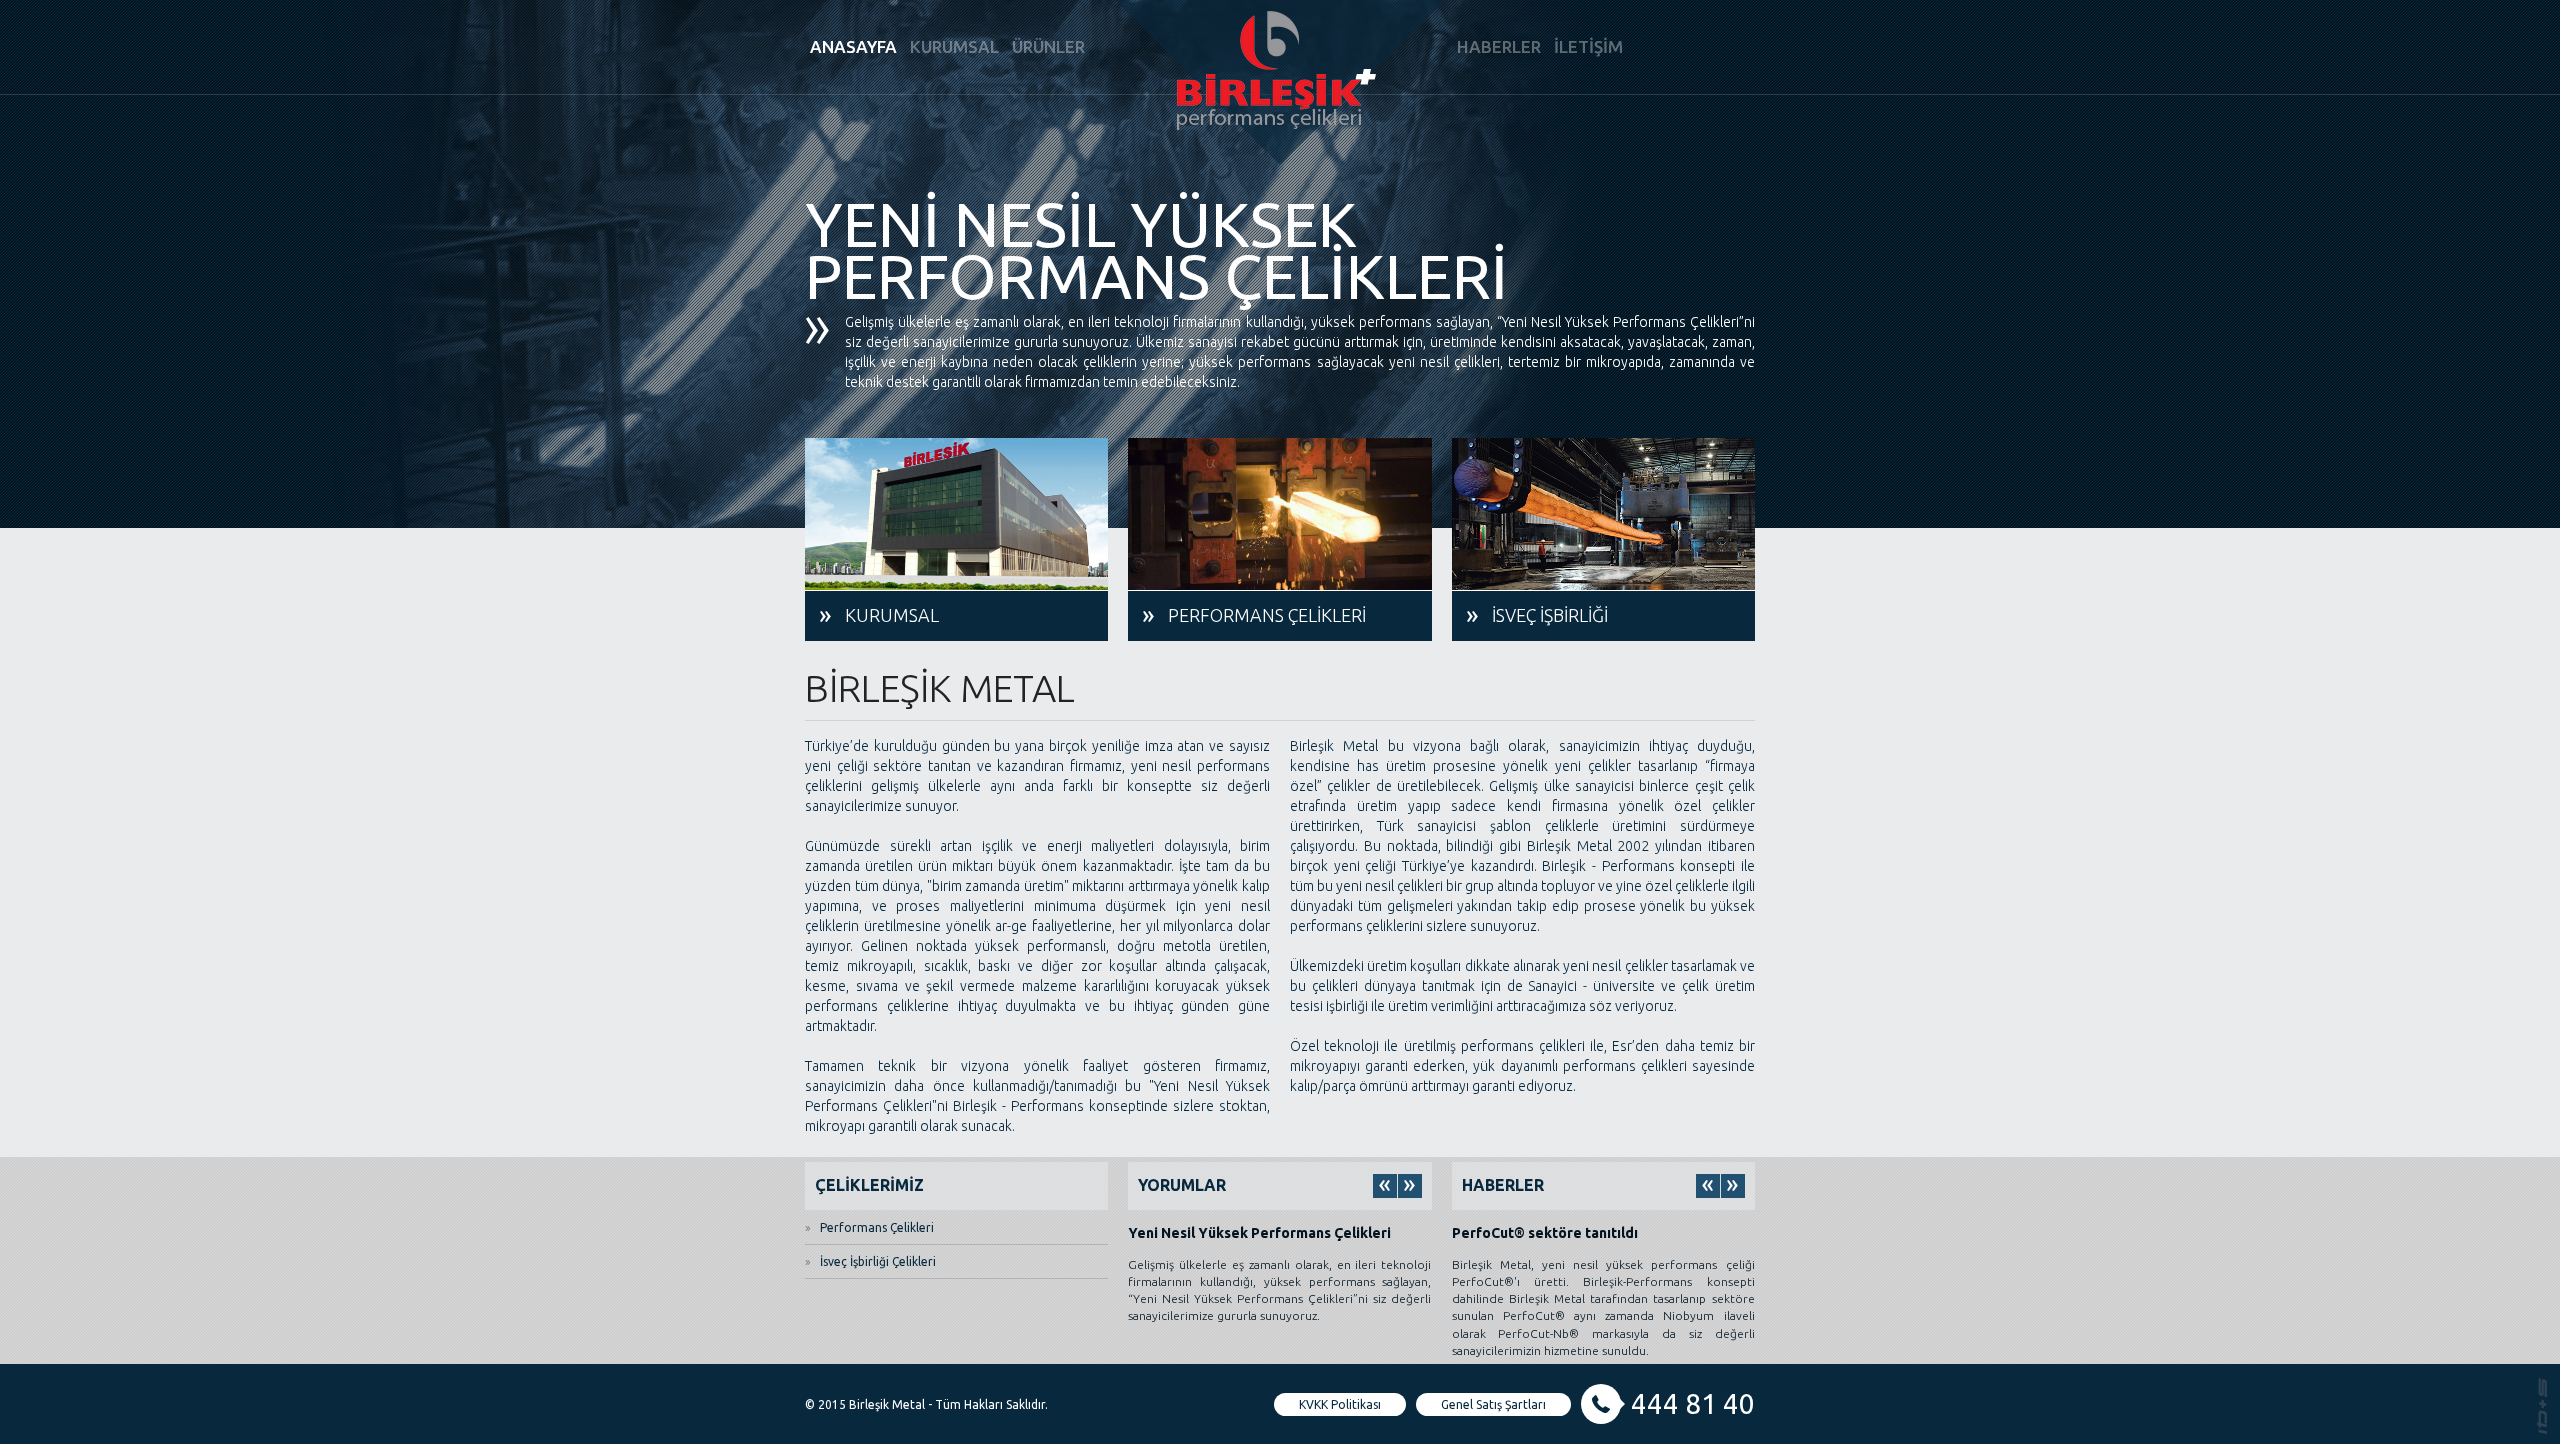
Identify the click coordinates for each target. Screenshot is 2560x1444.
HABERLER (1499, 46)
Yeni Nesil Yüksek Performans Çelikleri (1259, 1233)
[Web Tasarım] (2542, 1405)
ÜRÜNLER (1048, 46)
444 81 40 (1693, 1403)
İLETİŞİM (1588, 46)
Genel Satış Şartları (1493, 1404)
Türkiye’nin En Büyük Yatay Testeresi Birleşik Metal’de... (1577, 1240)
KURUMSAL (954, 46)
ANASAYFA (853, 46)
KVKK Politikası (1340, 1404)
